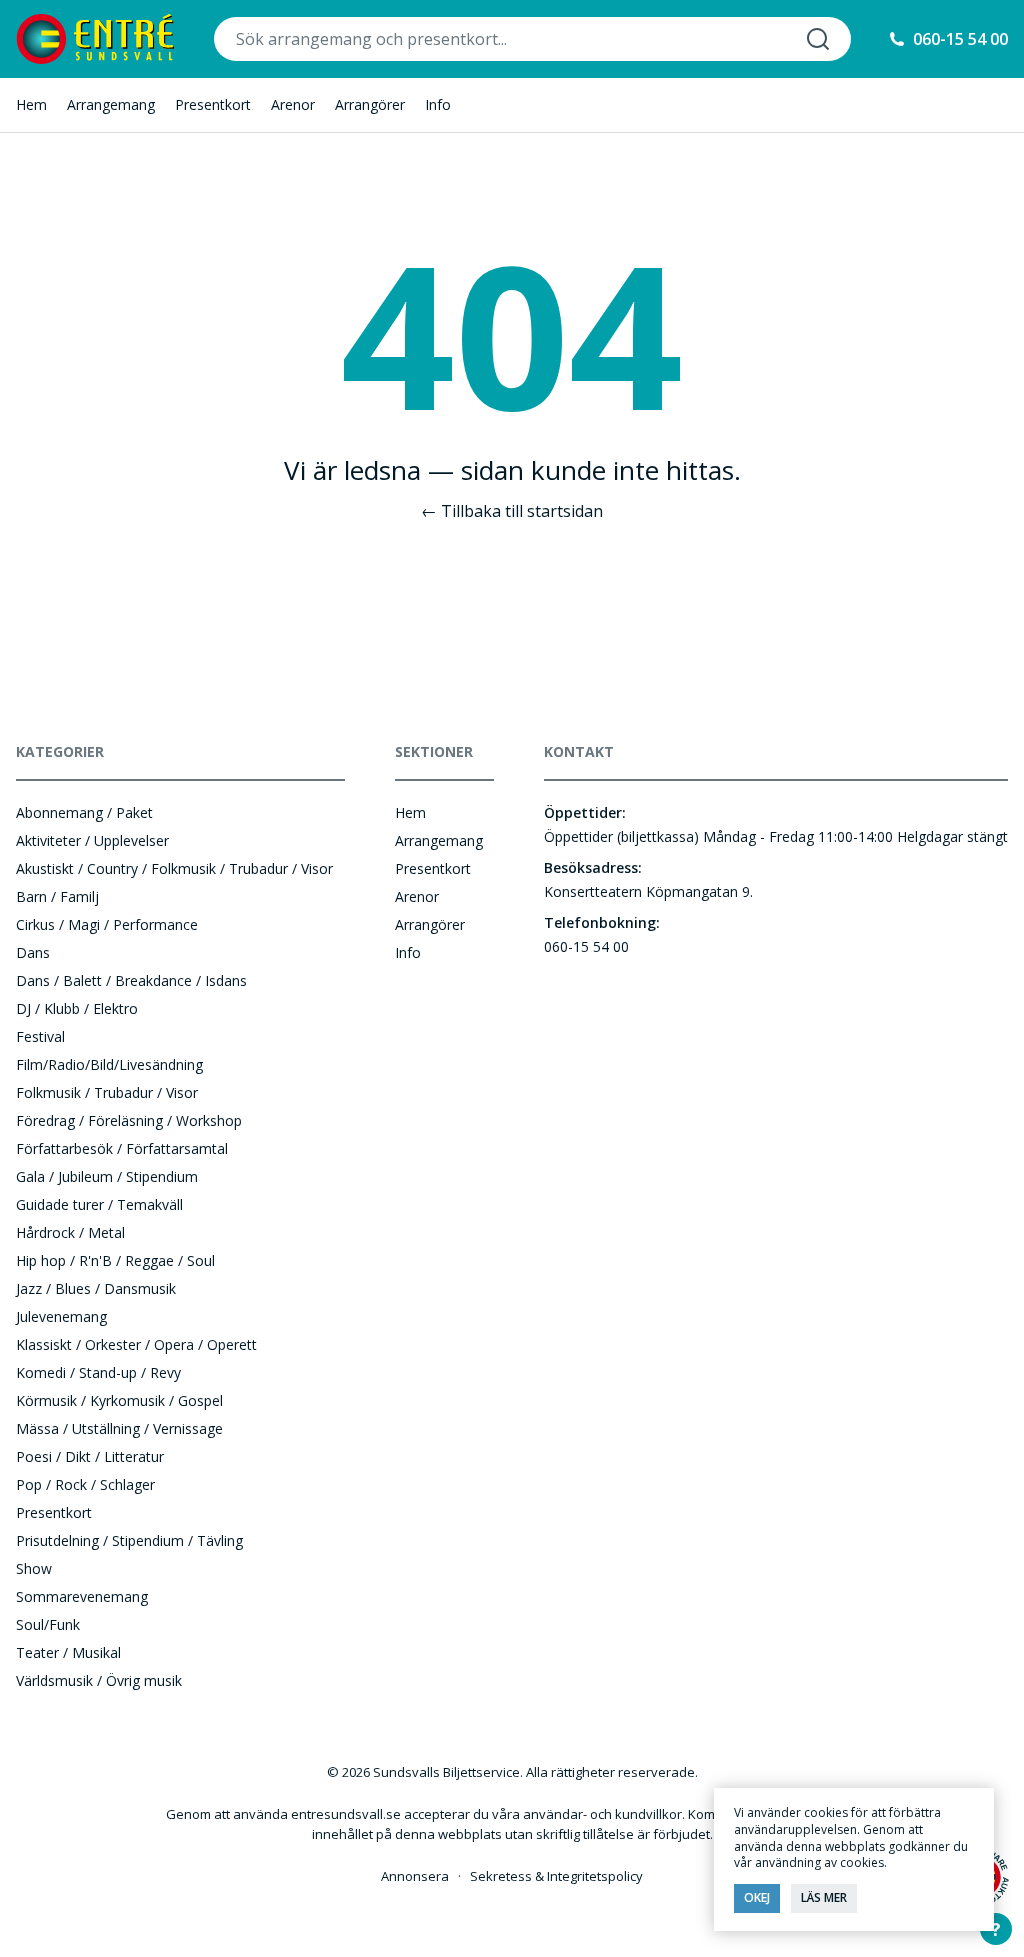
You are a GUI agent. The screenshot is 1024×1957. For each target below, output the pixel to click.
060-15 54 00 (960, 39)
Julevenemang (61, 1316)
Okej (757, 1897)
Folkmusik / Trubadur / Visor (107, 1092)
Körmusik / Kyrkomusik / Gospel (119, 1400)
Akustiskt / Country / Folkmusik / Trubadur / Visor (174, 868)
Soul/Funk (48, 1624)
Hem (31, 104)
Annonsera (415, 1876)
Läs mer (824, 1897)
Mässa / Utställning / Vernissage (119, 1428)
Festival (40, 1036)
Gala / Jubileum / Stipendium (107, 1176)
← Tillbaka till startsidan (512, 511)
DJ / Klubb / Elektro (77, 1008)
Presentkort (213, 104)
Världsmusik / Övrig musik (99, 1680)
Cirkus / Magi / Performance (107, 924)
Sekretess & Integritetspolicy (556, 1876)
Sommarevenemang (82, 1596)
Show (34, 1568)
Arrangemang (111, 104)
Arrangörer (370, 104)
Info (438, 104)
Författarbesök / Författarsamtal (122, 1148)
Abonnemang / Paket (84, 812)
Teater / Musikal (68, 1652)
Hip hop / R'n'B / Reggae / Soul (115, 1260)
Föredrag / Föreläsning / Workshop (129, 1120)
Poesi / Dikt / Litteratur (90, 1456)
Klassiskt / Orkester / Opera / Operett (136, 1344)
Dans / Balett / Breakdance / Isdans (131, 980)
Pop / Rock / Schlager (85, 1484)
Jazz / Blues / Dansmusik (96, 1288)
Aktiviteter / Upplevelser (92, 840)
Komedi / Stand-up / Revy (98, 1372)
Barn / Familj (57, 896)
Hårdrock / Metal (70, 1232)
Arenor (293, 104)
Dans (33, 952)
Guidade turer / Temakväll (99, 1204)
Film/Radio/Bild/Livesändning (109, 1064)
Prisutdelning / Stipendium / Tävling (129, 1540)
